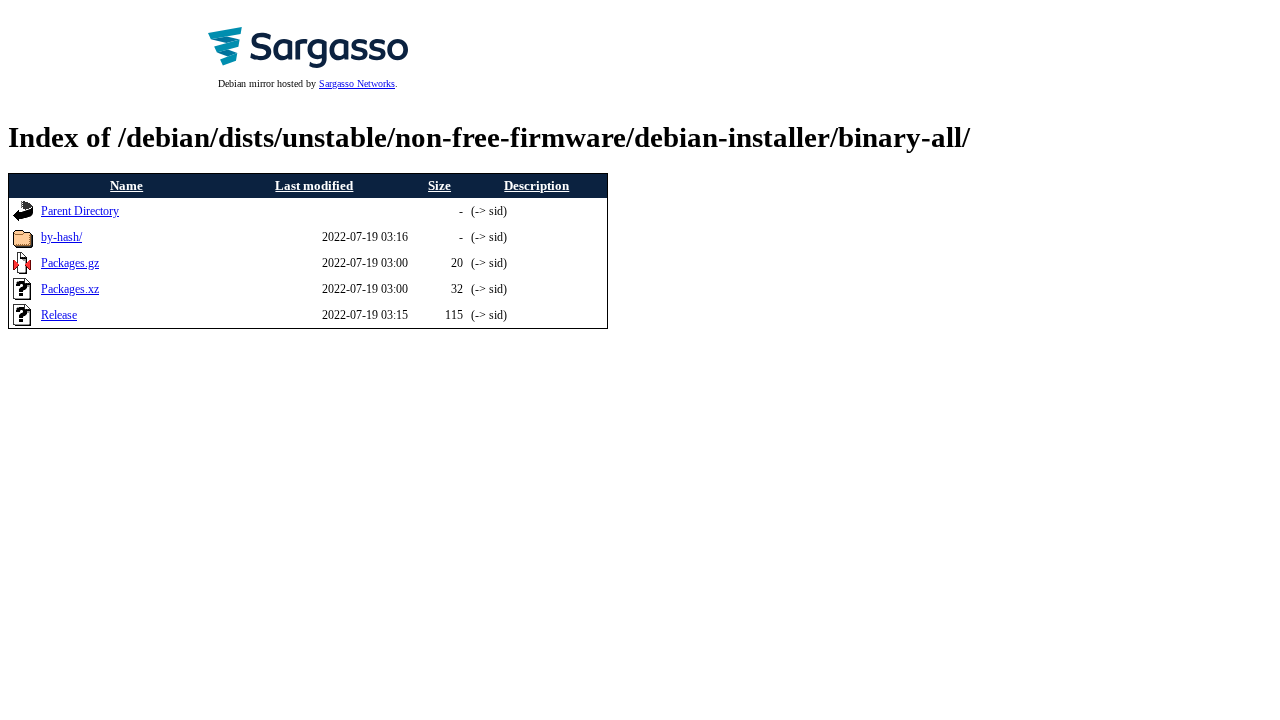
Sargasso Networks (357, 83)
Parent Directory (80, 211)
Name (126, 185)
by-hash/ (61, 237)
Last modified (314, 185)
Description (536, 185)
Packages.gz (70, 263)
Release (59, 315)
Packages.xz (70, 289)
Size (439, 185)
